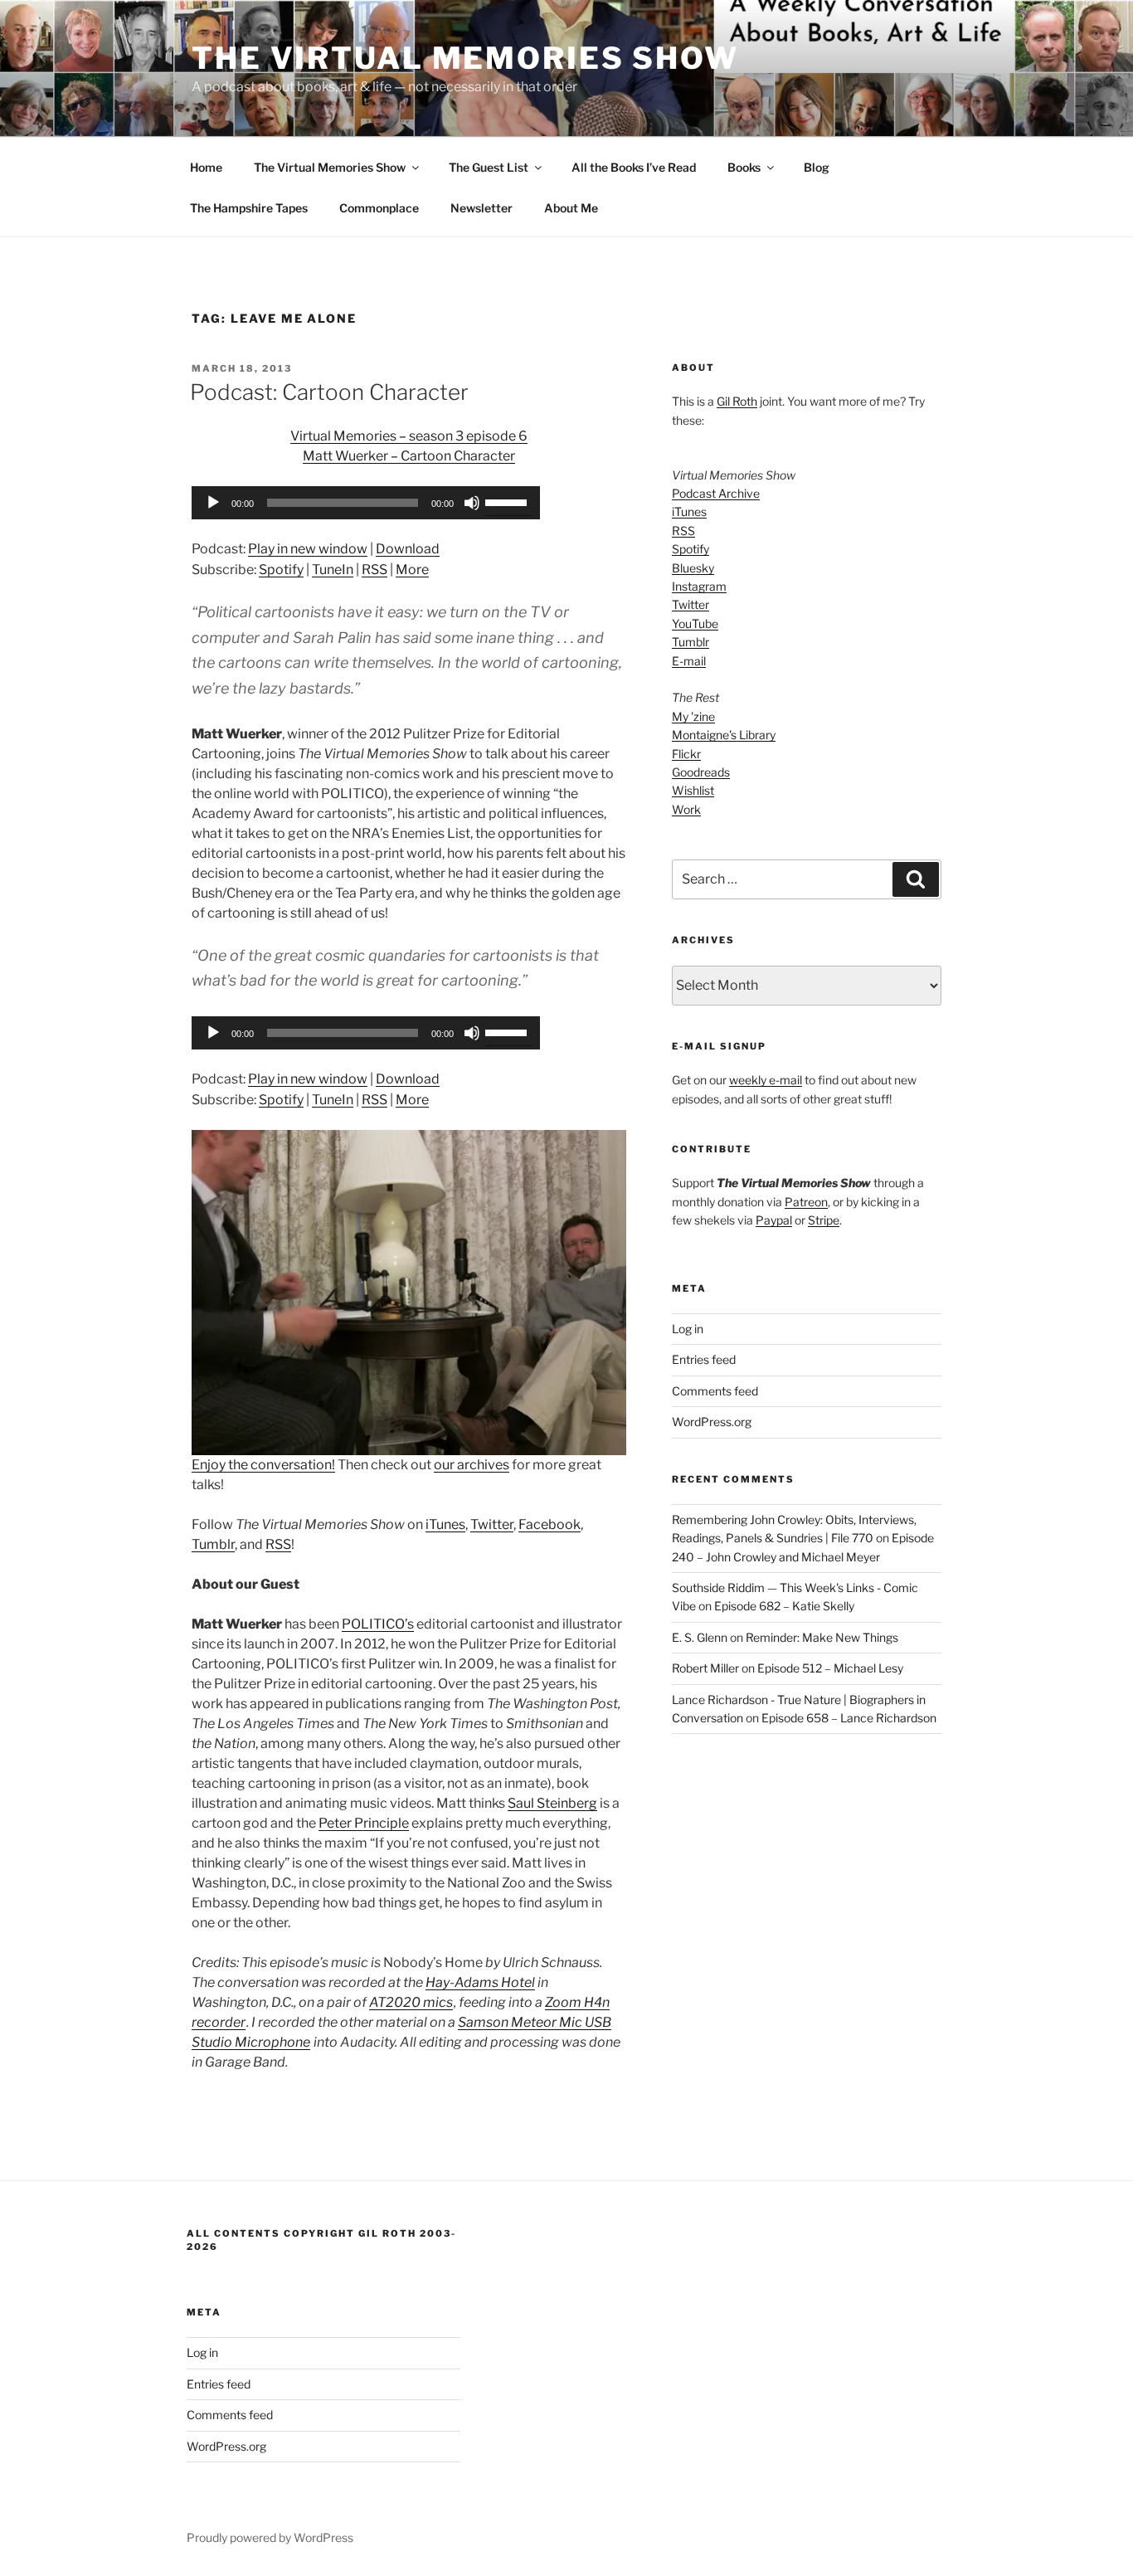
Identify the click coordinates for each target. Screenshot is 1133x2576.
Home (206, 167)
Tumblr (213, 1544)
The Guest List (489, 167)
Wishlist (693, 790)
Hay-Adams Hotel (480, 1982)
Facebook (549, 1524)
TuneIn (333, 570)
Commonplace (379, 208)
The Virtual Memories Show (465, 58)
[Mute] (472, 503)
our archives (472, 1465)
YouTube (695, 623)
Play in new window (308, 549)
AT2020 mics (411, 2002)
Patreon (806, 1202)
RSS (374, 570)
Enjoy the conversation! (263, 1465)
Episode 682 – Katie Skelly (784, 1606)
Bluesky (693, 568)
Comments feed (715, 1391)
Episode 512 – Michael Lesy (830, 1668)
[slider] (508, 501)
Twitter (492, 1524)
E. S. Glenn (700, 1637)
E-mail (689, 661)
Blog (817, 167)
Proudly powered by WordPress (270, 2537)
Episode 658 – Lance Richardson (849, 1718)
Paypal (774, 1220)
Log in (688, 1329)
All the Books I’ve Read (634, 167)
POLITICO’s (378, 1624)
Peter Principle (364, 1823)
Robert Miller (705, 1668)
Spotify (281, 570)
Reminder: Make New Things (822, 1637)
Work (686, 809)
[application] (366, 503)
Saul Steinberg (552, 1803)
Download (408, 549)
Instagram (699, 586)
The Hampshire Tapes (249, 208)
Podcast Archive (716, 493)
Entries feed (704, 1359)
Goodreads (701, 772)
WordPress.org (712, 1422)
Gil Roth (737, 401)
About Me (571, 208)
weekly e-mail (766, 1080)
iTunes (445, 1524)
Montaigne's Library (724, 735)
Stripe (824, 1220)
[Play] (213, 503)
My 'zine (693, 716)
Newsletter (481, 208)
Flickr (686, 754)
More (412, 570)
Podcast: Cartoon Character (329, 392)
